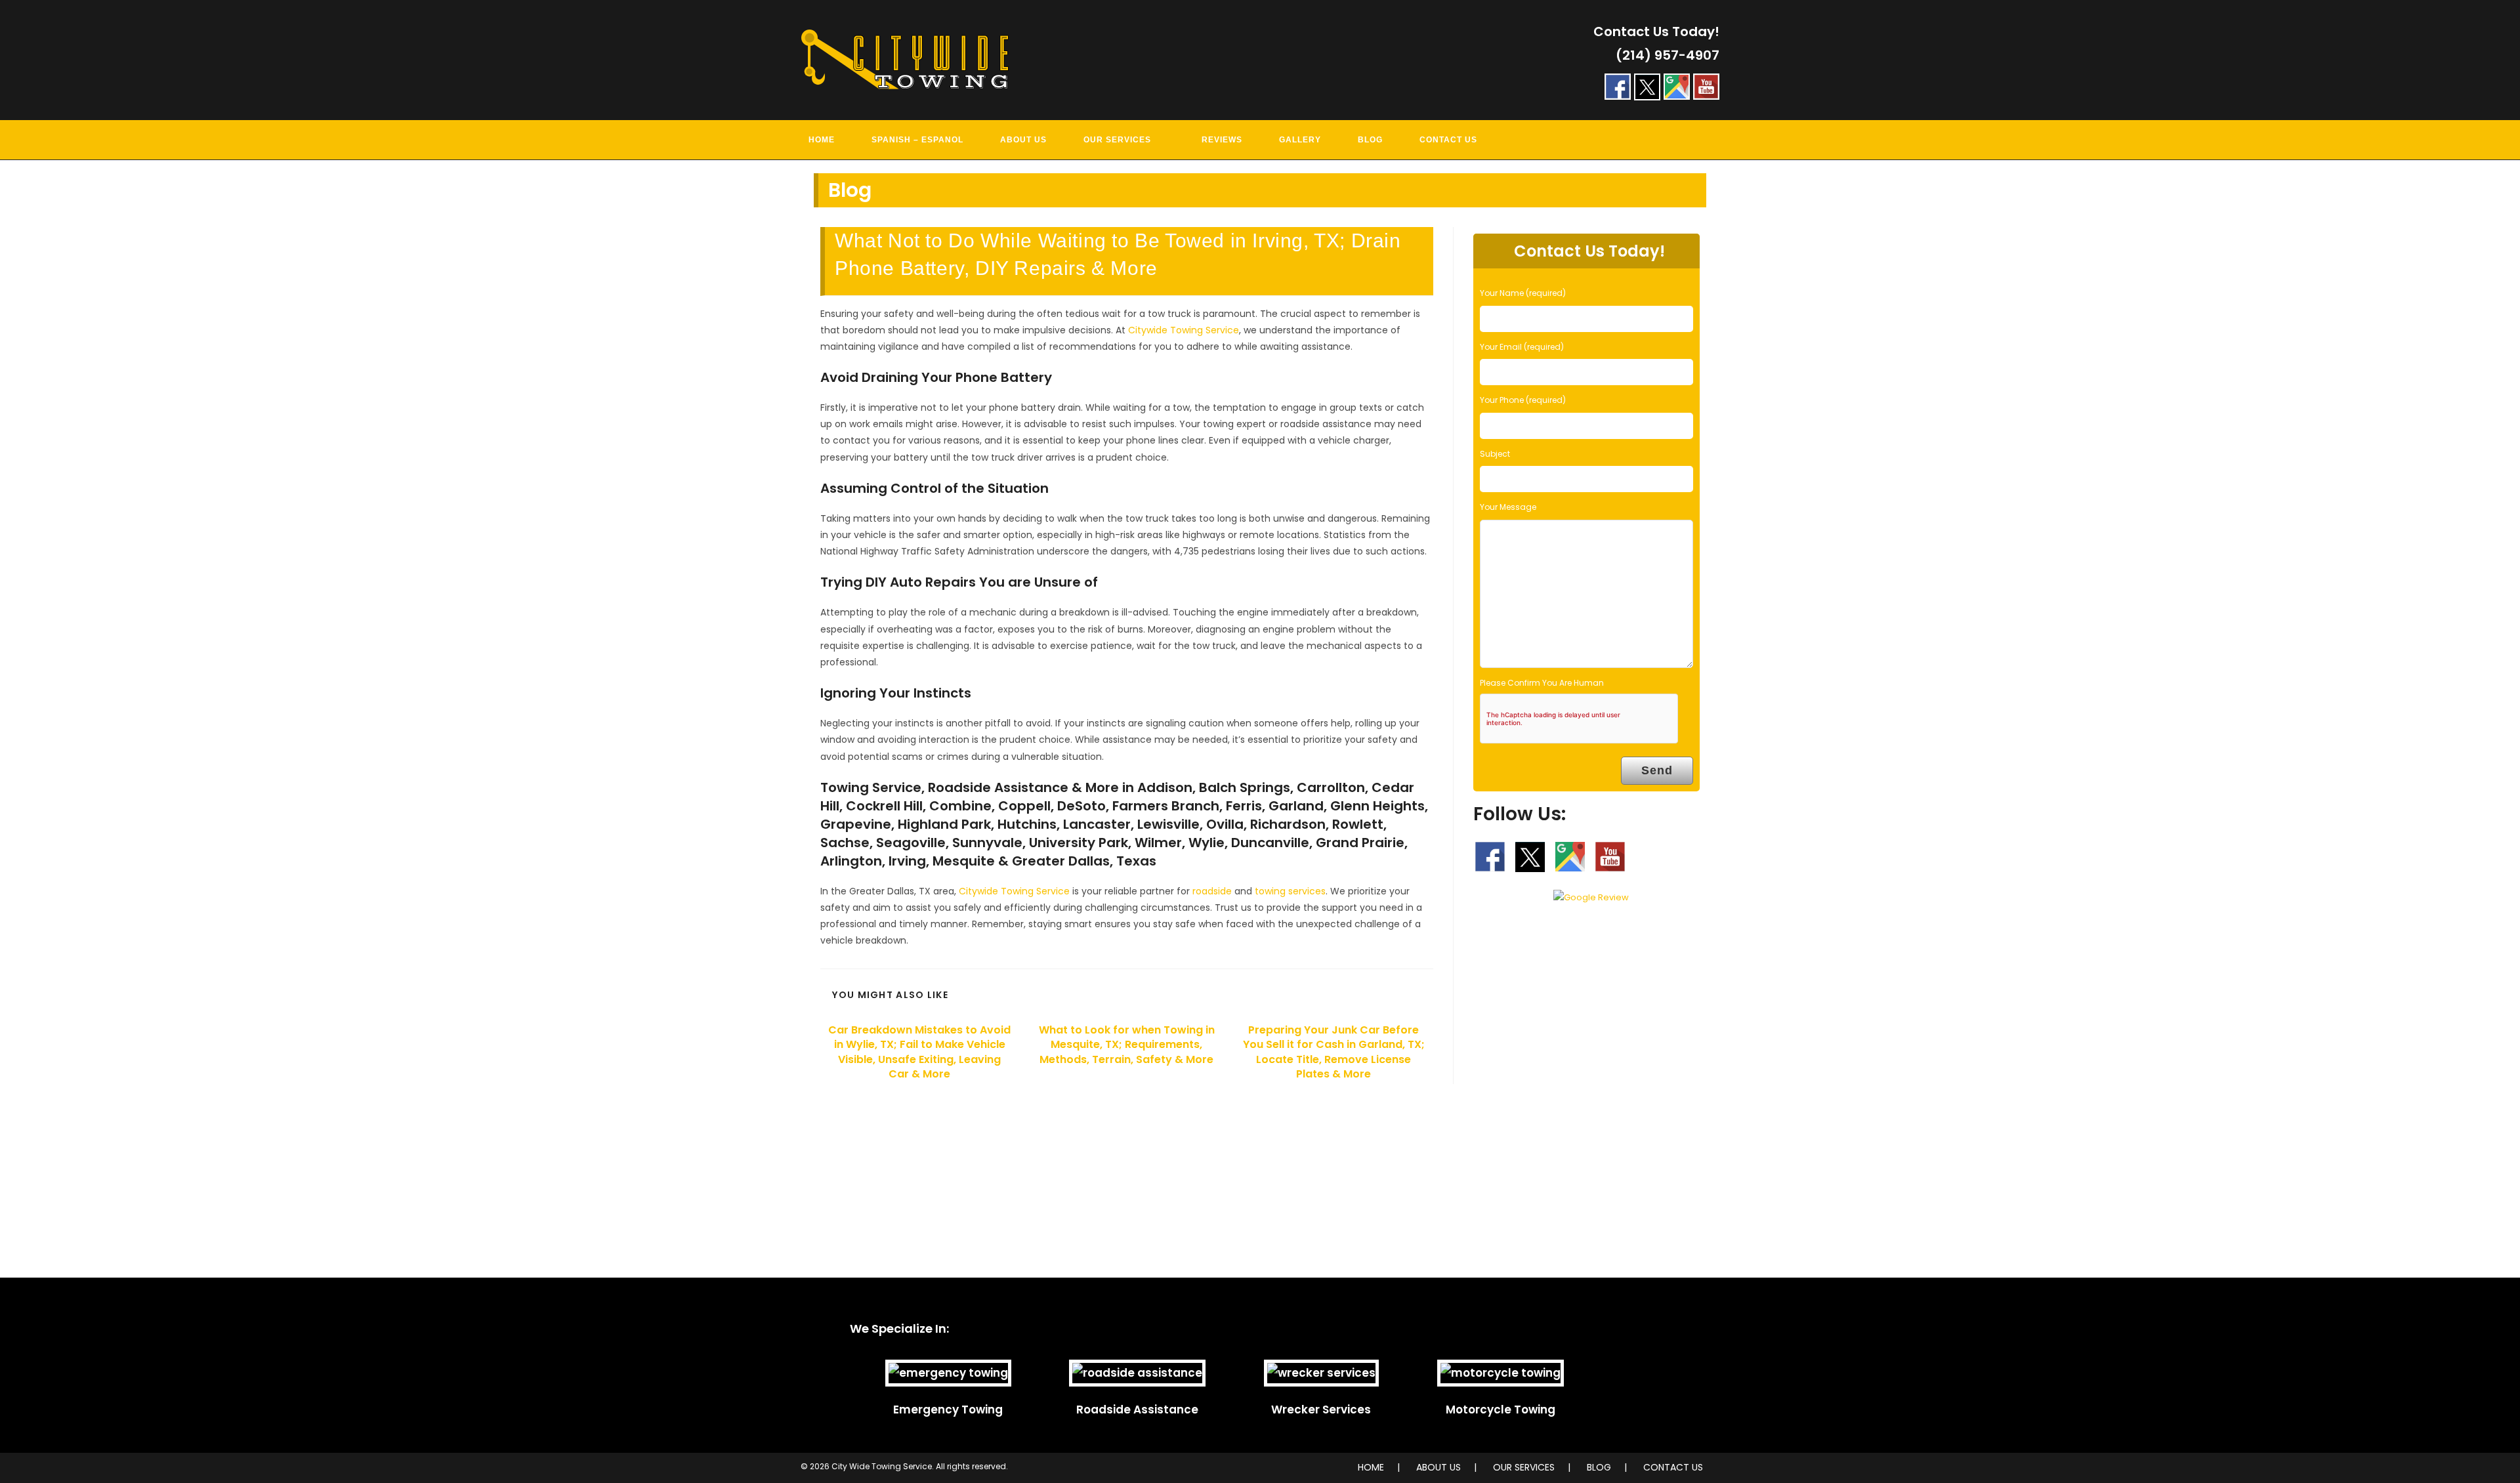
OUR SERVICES (1524, 1467)
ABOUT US (1438, 1467)
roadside (1212, 891)
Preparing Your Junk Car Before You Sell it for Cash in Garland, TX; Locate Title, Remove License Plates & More (1334, 1052)
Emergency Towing (948, 1410)
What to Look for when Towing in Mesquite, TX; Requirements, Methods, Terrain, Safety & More (1127, 1045)
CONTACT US (1673, 1467)
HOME (1371, 1467)
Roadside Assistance (1137, 1410)
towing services (1290, 891)
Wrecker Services (1321, 1410)
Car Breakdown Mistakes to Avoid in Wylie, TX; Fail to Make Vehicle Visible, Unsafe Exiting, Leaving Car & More (919, 1052)
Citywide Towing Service (1184, 330)
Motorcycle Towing (1501, 1410)
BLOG (1599, 1467)
